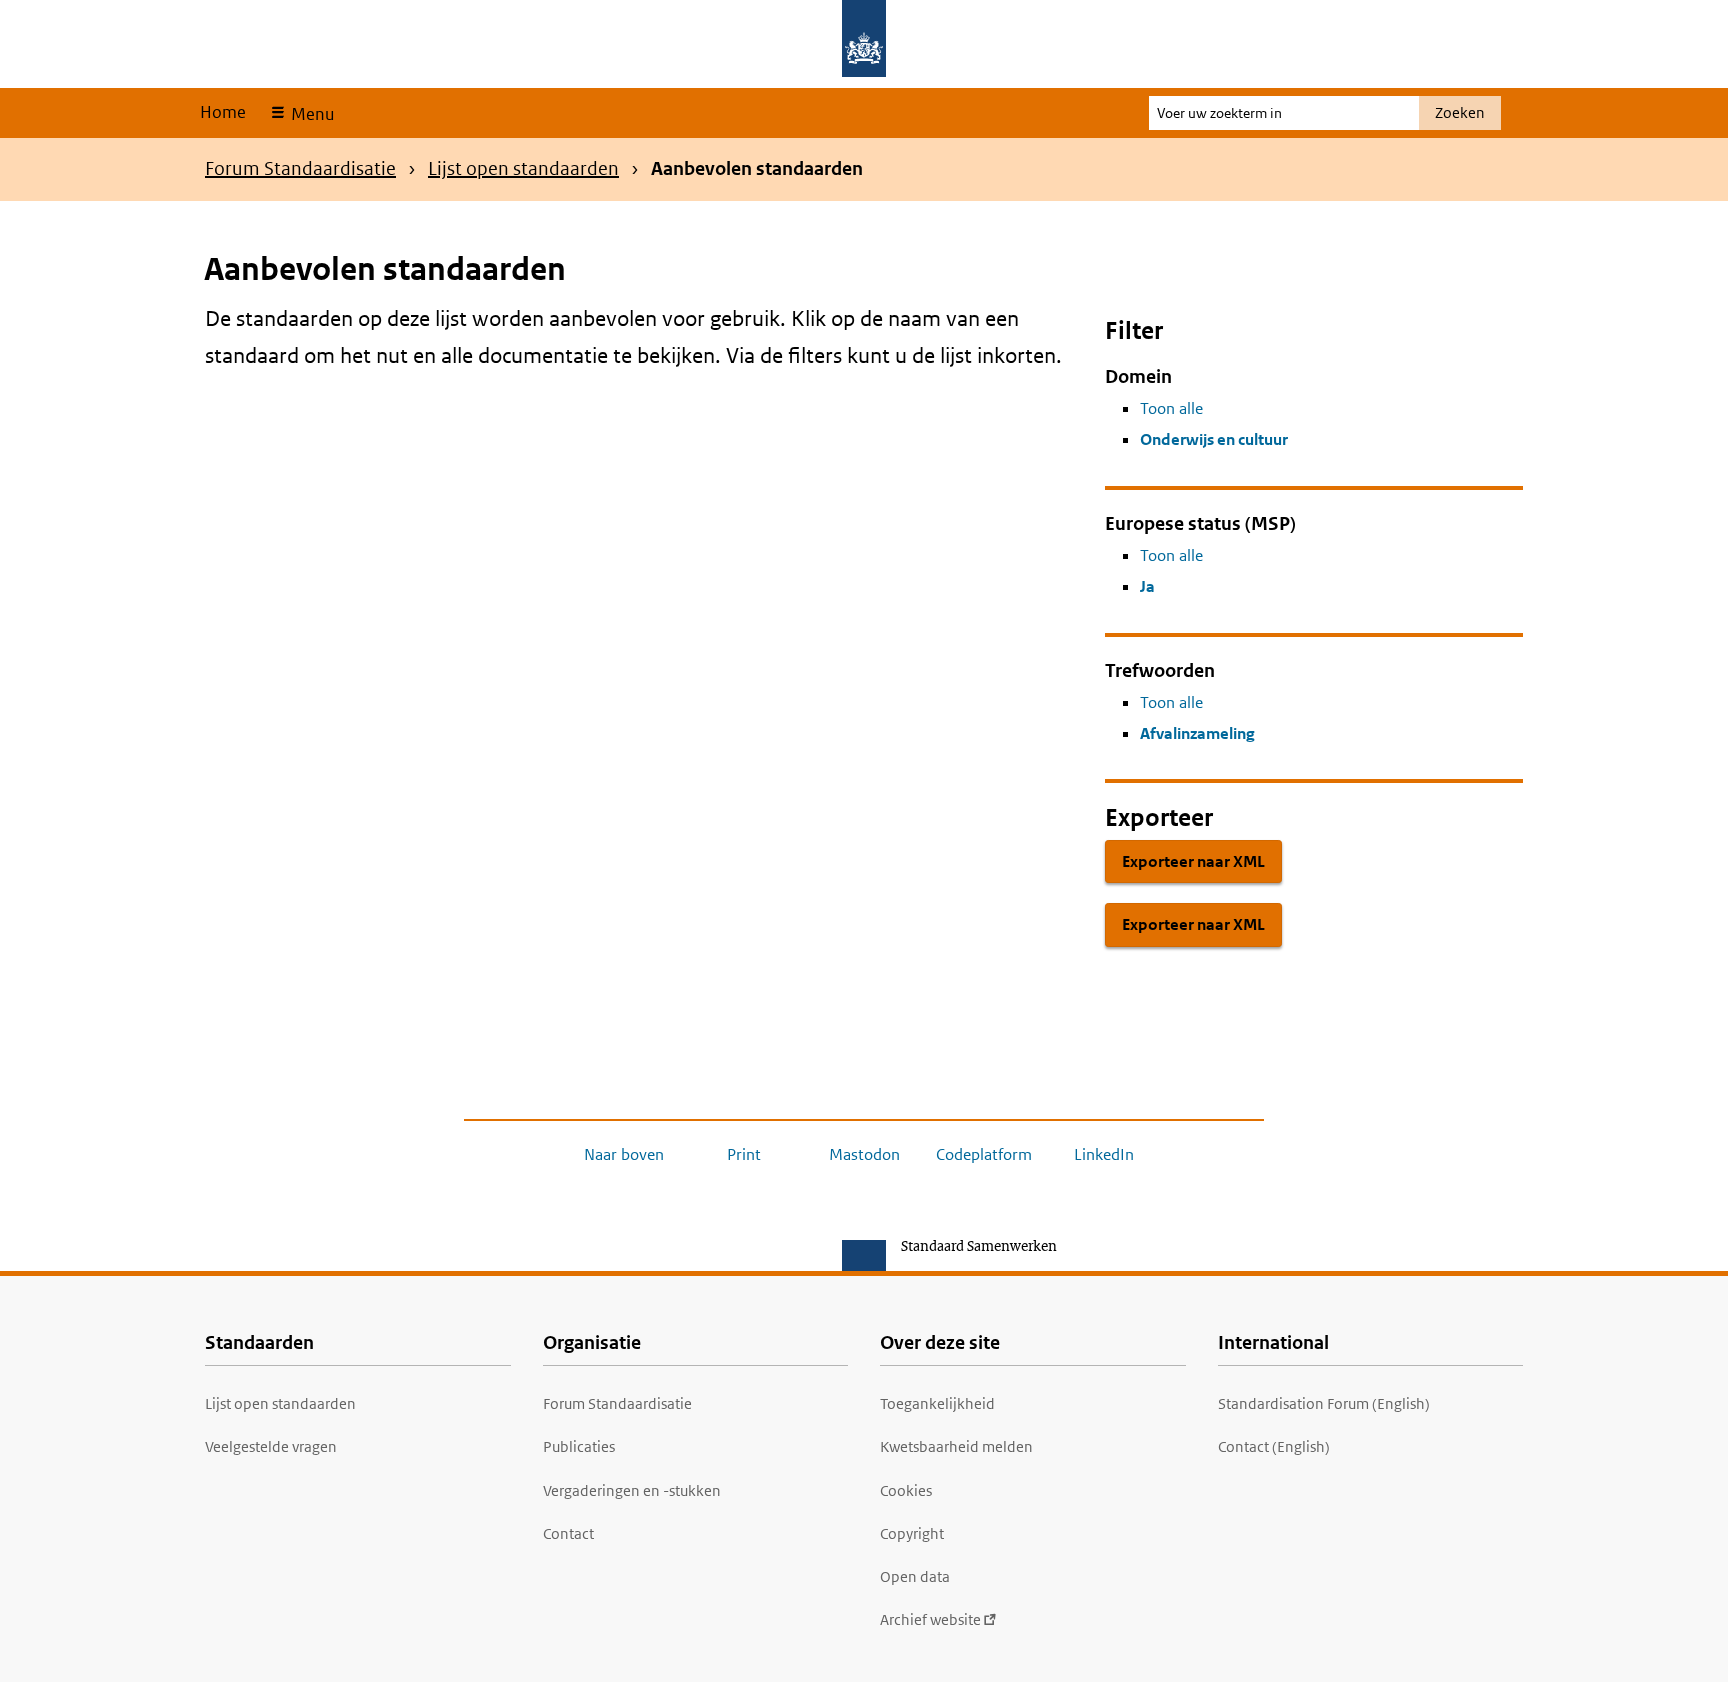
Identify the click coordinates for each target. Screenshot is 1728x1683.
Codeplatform (984, 1154)
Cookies (906, 1490)
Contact (568, 1533)
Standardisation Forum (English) (1324, 1403)
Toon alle (1171, 408)
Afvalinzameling (1197, 733)
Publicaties (579, 1446)
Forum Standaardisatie (300, 168)
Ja (1147, 586)
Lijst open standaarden (523, 168)
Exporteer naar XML (1193, 861)
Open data (915, 1576)
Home (223, 112)
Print (744, 1154)
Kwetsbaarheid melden (956, 1446)
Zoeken (1460, 112)
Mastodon (864, 1154)
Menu (310, 114)
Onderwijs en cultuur (1214, 439)
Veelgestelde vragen (271, 1446)
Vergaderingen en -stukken (632, 1490)
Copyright (912, 1533)
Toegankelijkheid (937, 1403)
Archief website (930, 1619)
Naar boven (624, 1154)
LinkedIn (1104, 1154)
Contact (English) (1274, 1446)
